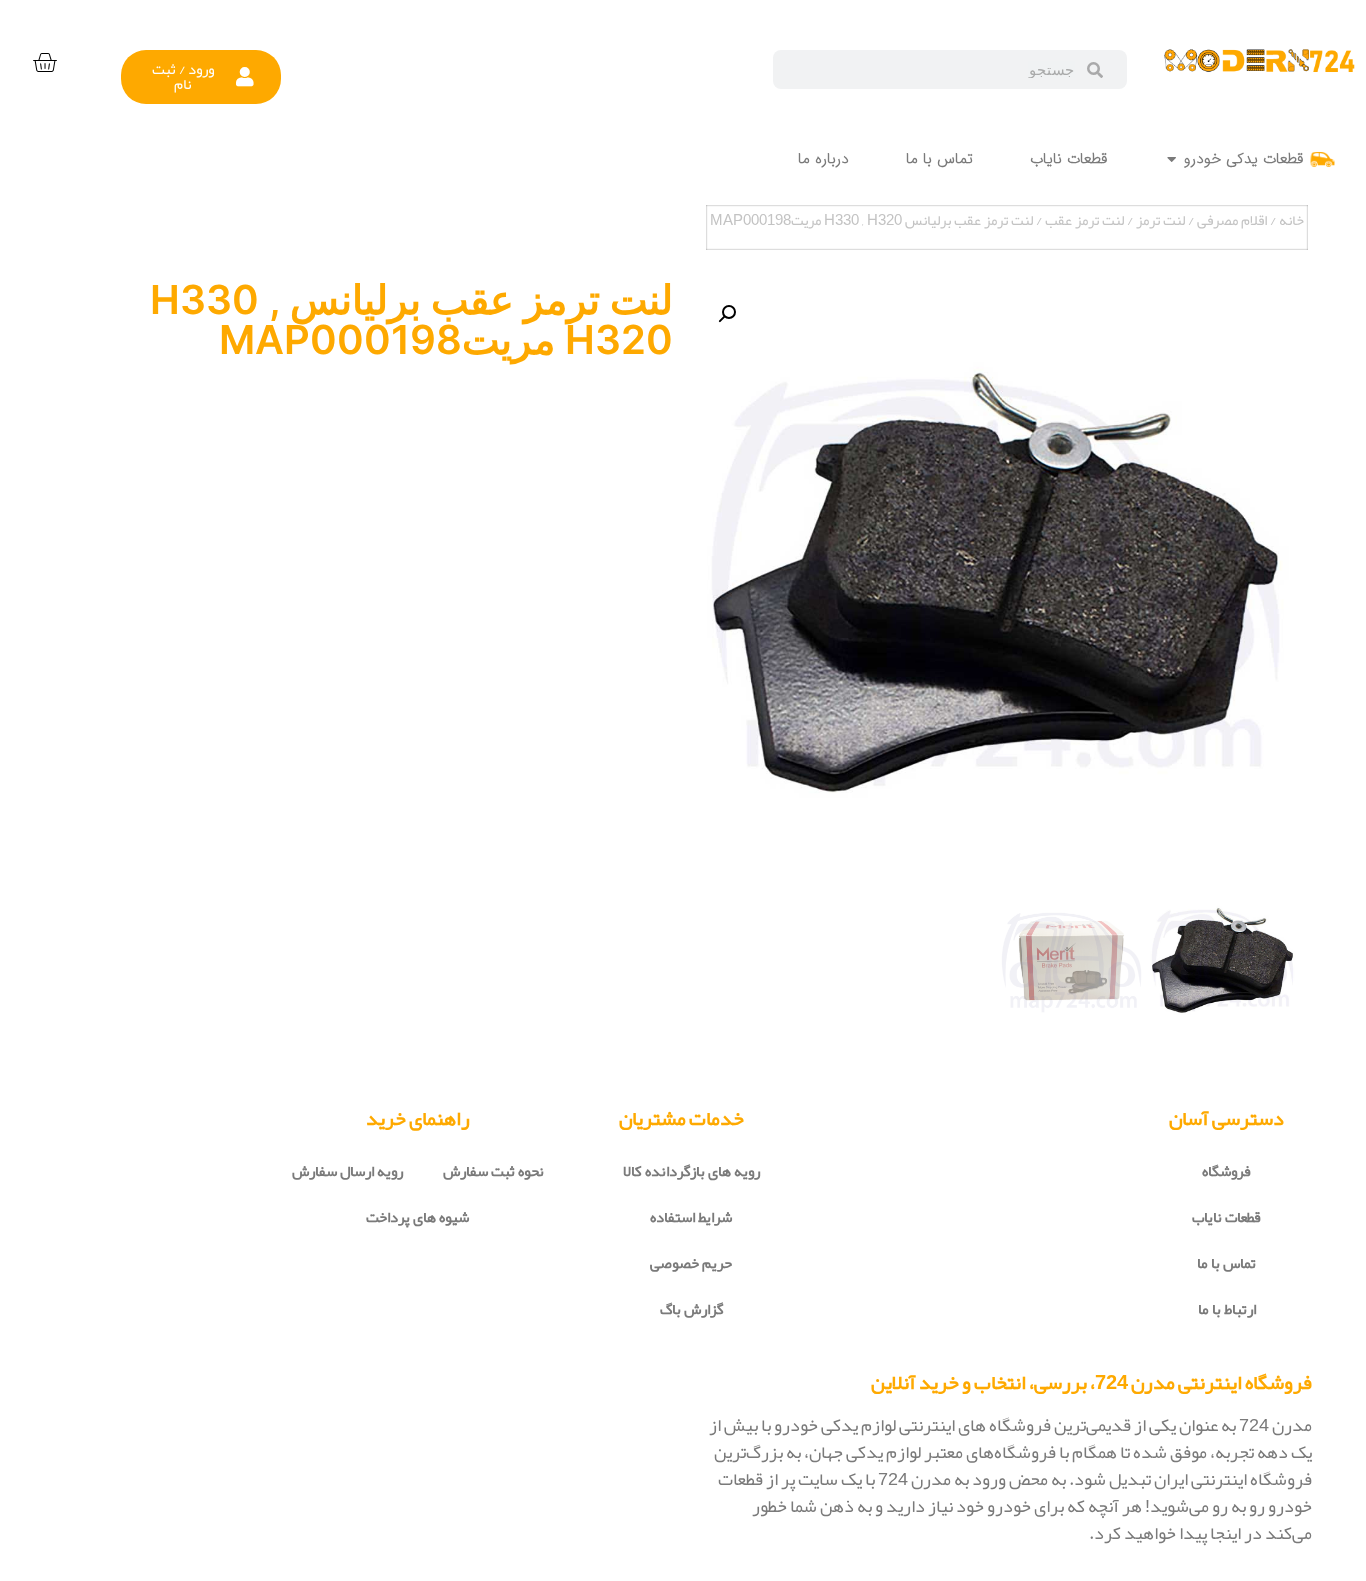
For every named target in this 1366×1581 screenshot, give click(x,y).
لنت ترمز (1160, 220)
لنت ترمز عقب (1084, 220)
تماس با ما (1226, 1263)
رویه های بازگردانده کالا (691, 1171)
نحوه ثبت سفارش (493, 1171)
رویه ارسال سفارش (347, 1171)
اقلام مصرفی (1232, 220)
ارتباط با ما (1227, 1309)
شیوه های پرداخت (417, 1217)
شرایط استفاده (691, 1217)
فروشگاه (1226, 1171)
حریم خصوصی (691, 1263)
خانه (1291, 220)
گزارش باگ (691, 1309)
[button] (201, 77)
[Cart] (44, 63)
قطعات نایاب (1226, 1217)
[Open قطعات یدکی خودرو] (1171, 159)
